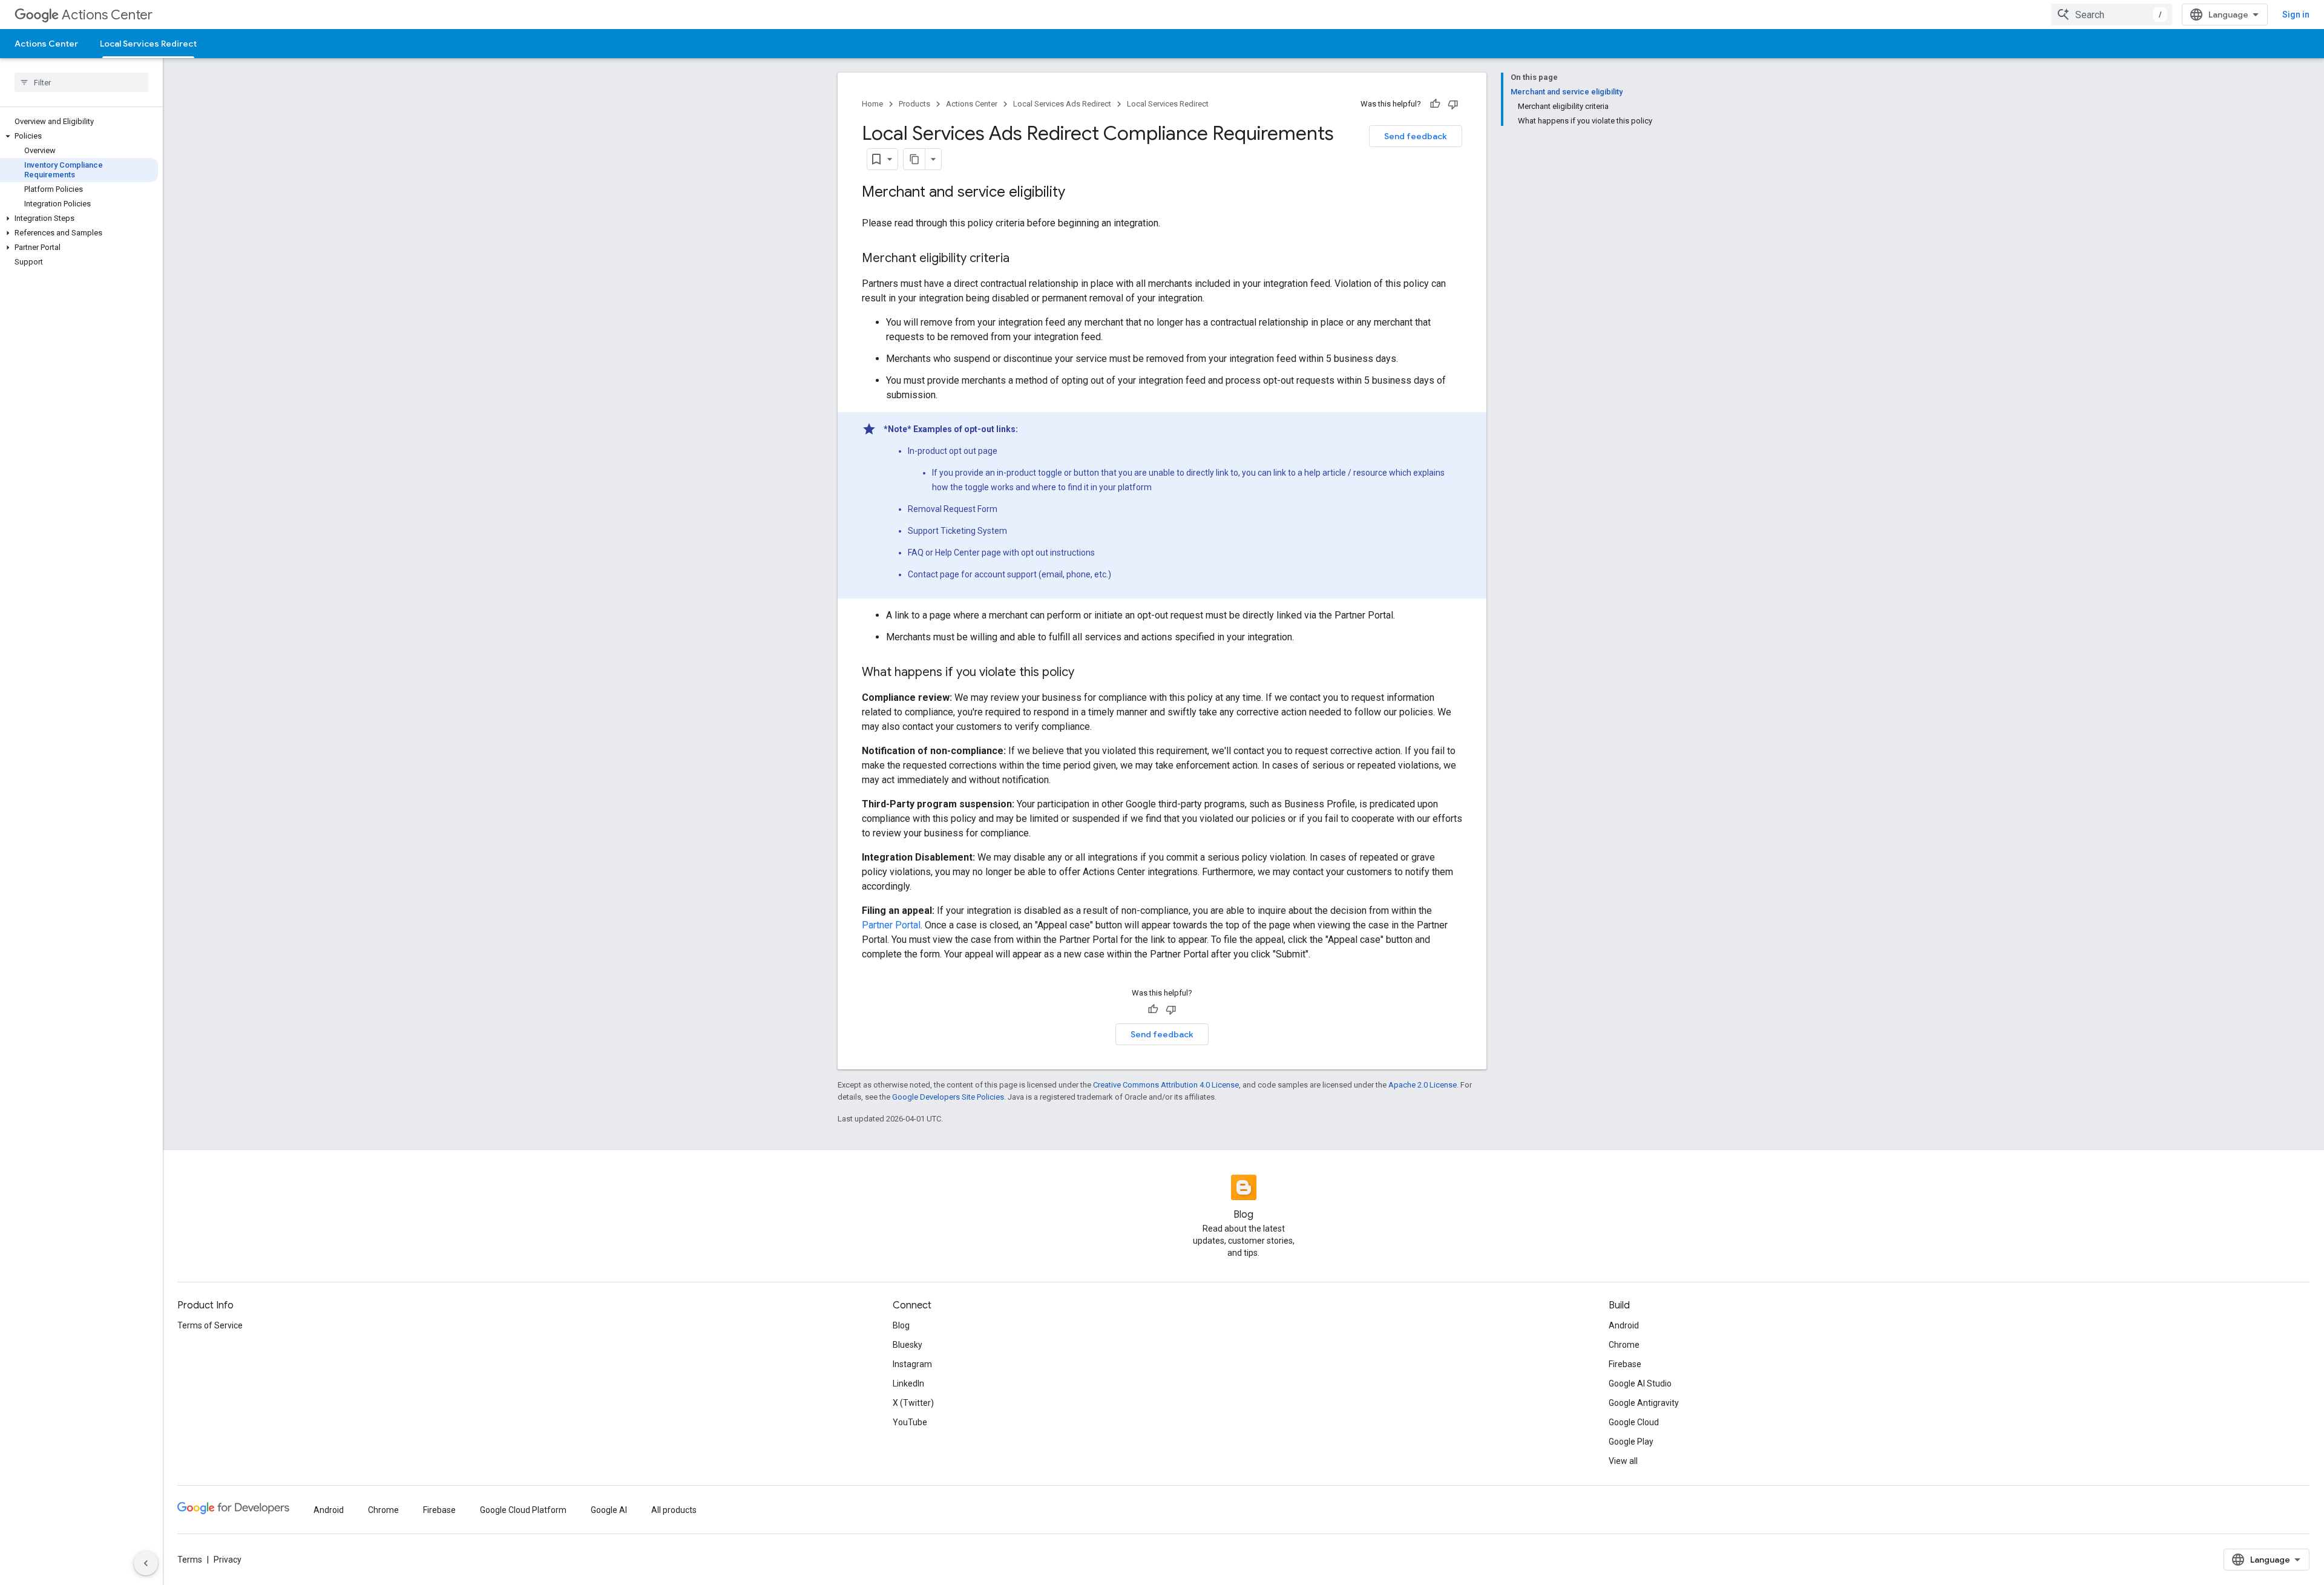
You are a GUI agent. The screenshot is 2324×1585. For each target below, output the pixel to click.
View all (1623, 1461)
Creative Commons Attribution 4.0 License (1166, 1085)
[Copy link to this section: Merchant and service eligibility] (1077, 193)
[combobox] (2112, 15)
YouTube (910, 1422)
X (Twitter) (913, 1403)
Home (872, 104)
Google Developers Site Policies (948, 1097)
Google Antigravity (1644, 1403)
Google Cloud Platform (523, 1510)
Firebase (1625, 1364)
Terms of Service (210, 1325)
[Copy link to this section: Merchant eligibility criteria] (1022, 259)
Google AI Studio (1640, 1383)
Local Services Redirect (148, 44)
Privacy (228, 1560)
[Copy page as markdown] (914, 159)
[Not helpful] (1453, 104)
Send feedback (1416, 136)
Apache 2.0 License (1423, 1085)
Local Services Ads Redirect (1062, 104)
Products (914, 104)
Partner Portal (891, 925)
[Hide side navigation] (146, 1563)
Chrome (1624, 1345)
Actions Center (107, 15)
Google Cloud (1634, 1422)
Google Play (1631, 1442)
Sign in (2296, 15)
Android (1624, 1325)
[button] (79, 136)
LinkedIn (908, 1383)
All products (674, 1510)
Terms (190, 1560)
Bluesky (908, 1345)
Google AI (609, 1510)
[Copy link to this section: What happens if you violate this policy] (1086, 673)
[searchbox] (81, 82)
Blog (901, 1325)
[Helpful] (1435, 104)
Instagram (912, 1364)
